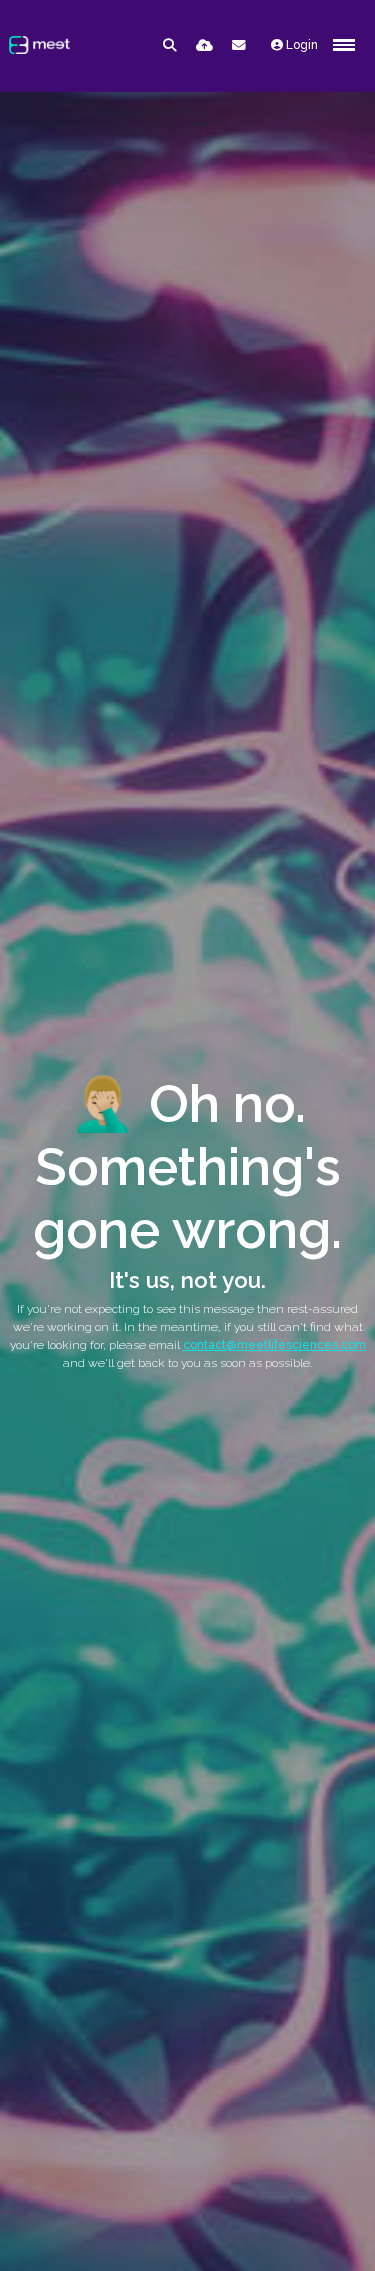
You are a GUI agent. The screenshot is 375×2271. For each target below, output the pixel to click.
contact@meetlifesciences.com (274, 1345)
